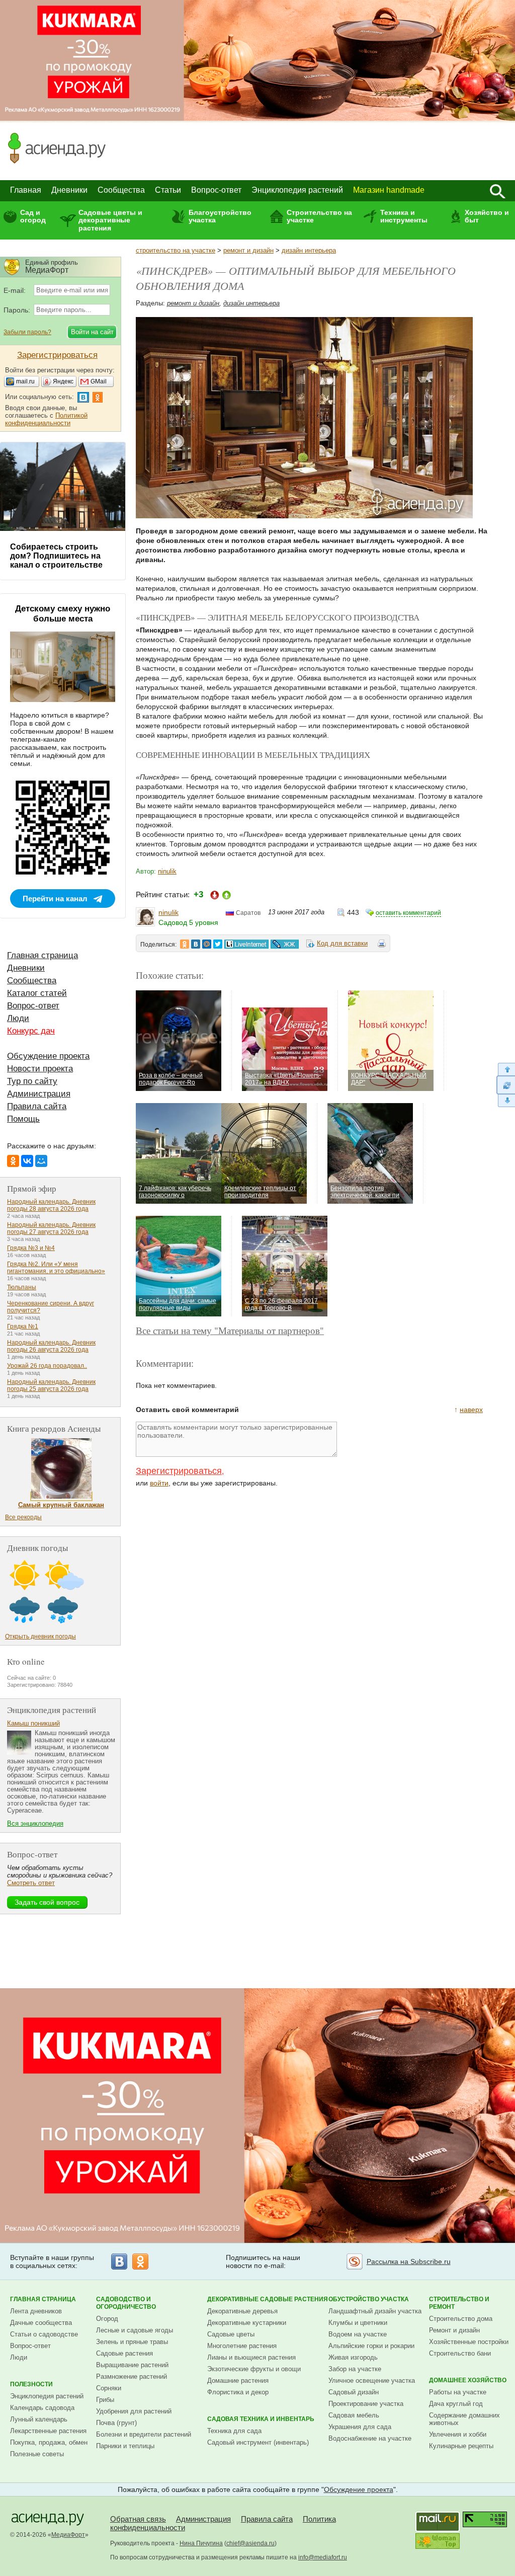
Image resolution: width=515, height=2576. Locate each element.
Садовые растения (124, 2353)
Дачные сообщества (41, 2323)
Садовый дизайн (354, 2392)
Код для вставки (342, 943)
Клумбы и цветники (358, 2323)
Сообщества (121, 190)
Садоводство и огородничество (126, 2303)
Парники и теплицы (125, 2446)
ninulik (167, 871)
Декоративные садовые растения (268, 2299)
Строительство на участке (319, 216)
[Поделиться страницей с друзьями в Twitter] (218, 944)
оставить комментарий (408, 913)
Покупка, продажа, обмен (49, 2442)
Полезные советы (37, 2454)
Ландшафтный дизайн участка (375, 2311)
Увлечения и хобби (458, 2434)
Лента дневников (36, 2311)
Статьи (168, 190)
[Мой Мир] (41, 1161)
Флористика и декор (238, 2392)
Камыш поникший (33, 1723)
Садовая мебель (354, 2415)
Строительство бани (460, 2353)
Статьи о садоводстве (44, 2334)
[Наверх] (506, 1069)
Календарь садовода (42, 2408)
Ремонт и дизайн (454, 2330)
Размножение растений (132, 2376)
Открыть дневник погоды (40, 1636)
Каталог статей (37, 993)
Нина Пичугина (201, 2543)
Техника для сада (234, 2431)
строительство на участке (176, 250)
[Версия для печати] (382, 945)
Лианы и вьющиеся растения (251, 2357)
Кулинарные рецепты (461, 2446)
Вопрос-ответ (216, 190)
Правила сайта (37, 1106)
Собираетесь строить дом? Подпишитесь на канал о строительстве (56, 556)
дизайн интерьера (309, 250)
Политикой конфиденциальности (46, 419)
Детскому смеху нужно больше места (63, 614)
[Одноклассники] (13, 1161)
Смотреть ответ (31, 1883)
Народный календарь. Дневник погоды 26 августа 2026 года (51, 1346)
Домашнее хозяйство (468, 2380)
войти (159, 1483)
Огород (107, 2319)
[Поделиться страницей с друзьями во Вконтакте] (196, 944)
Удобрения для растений (134, 2411)
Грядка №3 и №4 (31, 1248)
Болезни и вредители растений (144, 2434)
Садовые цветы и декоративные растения (110, 220)
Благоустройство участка (220, 216)
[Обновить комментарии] (506, 1085)
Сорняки (109, 2388)
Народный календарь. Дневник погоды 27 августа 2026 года (51, 1228)
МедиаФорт (68, 2535)
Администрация (39, 1094)
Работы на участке (458, 2392)
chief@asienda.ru (250, 2543)
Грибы (105, 2400)
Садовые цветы (231, 2334)
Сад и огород (33, 216)
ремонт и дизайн (248, 250)
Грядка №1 (23, 1326)
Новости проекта (40, 1069)
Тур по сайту (32, 1081)
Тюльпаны (22, 1287)
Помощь (23, 1119)
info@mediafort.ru (323, 2557)
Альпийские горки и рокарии (371, 2346)
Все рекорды (23, 1517)
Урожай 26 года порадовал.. (47, 1366)
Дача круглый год (456, 2404)
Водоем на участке (358, 2334)
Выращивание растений (132, 2365)
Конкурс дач (31, 1031)
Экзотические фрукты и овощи (254, 2369)
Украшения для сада (360, 2427)
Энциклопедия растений (297, 190)
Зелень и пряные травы (132, 2342)
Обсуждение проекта (48, 1056)
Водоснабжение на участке (370, 2438)
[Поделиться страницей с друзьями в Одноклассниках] (185, 944)
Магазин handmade (389, 190)
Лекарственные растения (48, 2431)
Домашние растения (238, 2380)
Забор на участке (355, 2369)
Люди (18, 1018)
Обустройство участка (369, 2299)
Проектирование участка (366, 2404)
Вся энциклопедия (35, 1823)
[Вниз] (506, 1101)
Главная (26, 190)
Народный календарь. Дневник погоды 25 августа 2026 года (51, 1385)
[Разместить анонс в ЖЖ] (285, 944)
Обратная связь (138, 2519)
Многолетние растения (242, 2346)
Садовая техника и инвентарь (261, 2419)
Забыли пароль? (27, 332)
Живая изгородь (353, 2357)
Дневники (69, 190)
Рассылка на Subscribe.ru (409, 2261)
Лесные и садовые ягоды (135, 2330)
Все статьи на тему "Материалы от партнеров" (230, 1330)
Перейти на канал (55, 899)
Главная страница (42, 955)
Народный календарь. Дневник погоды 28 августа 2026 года (51, 1205)
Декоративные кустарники (247, 2323)
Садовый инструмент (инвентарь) (258, 2442)
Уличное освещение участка (372, 2380)
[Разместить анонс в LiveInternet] (246, 944)
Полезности (31, 2384)
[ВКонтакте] (27, 1161)
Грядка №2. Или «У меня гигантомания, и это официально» (56, 1268)
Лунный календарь (39, 2419)
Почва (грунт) (116, 2423)
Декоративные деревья (242, 2311)
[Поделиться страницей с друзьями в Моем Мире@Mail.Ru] (207, 944)
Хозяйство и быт (487, 216)
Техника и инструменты (404, 216)
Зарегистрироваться (179, 1471)
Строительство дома (461, 2319)
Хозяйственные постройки (469, 2342)
